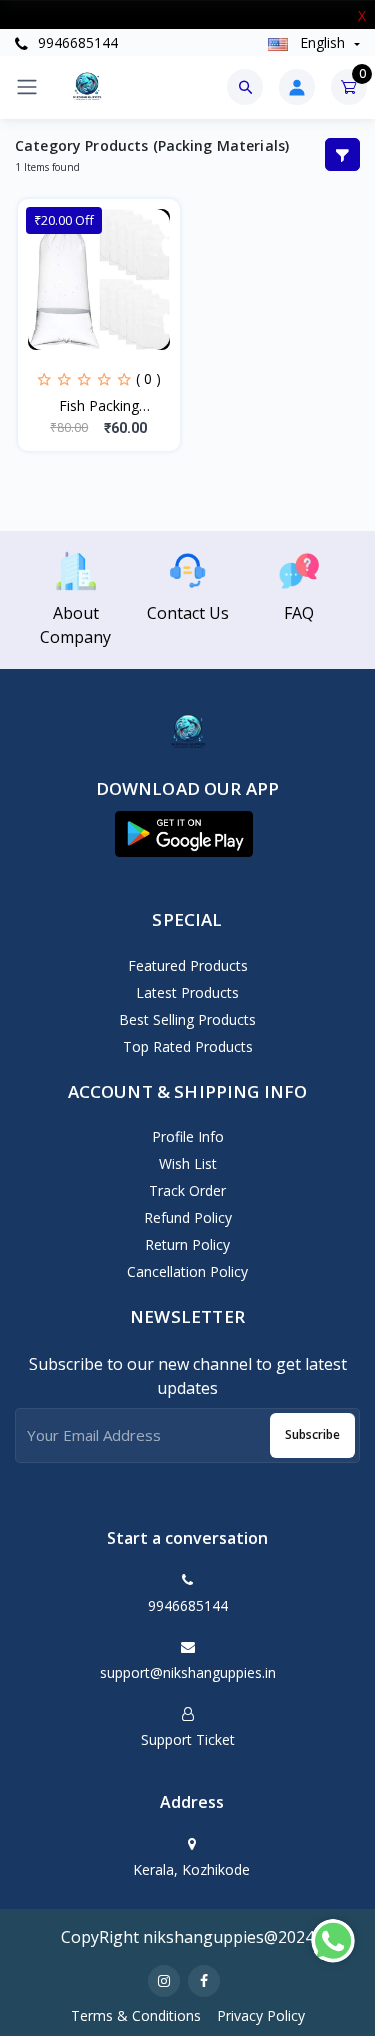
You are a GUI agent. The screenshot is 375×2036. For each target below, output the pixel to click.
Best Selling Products (187, 1019)
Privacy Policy (261, 2015)
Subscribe (312, 1434)
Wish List (188, 1163)
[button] (184, 834)
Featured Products (188, 965)
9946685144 (76, 42)
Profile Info (188, 1136)
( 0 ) (148, 378)
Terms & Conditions (136, 2015)
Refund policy (188, 1217)
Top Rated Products (188, 1046)
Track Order (187, 1190)
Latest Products (187, 992)
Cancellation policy (187, 1271)
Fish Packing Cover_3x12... (99, 406)
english (322, 42)
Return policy (187, 1244)
